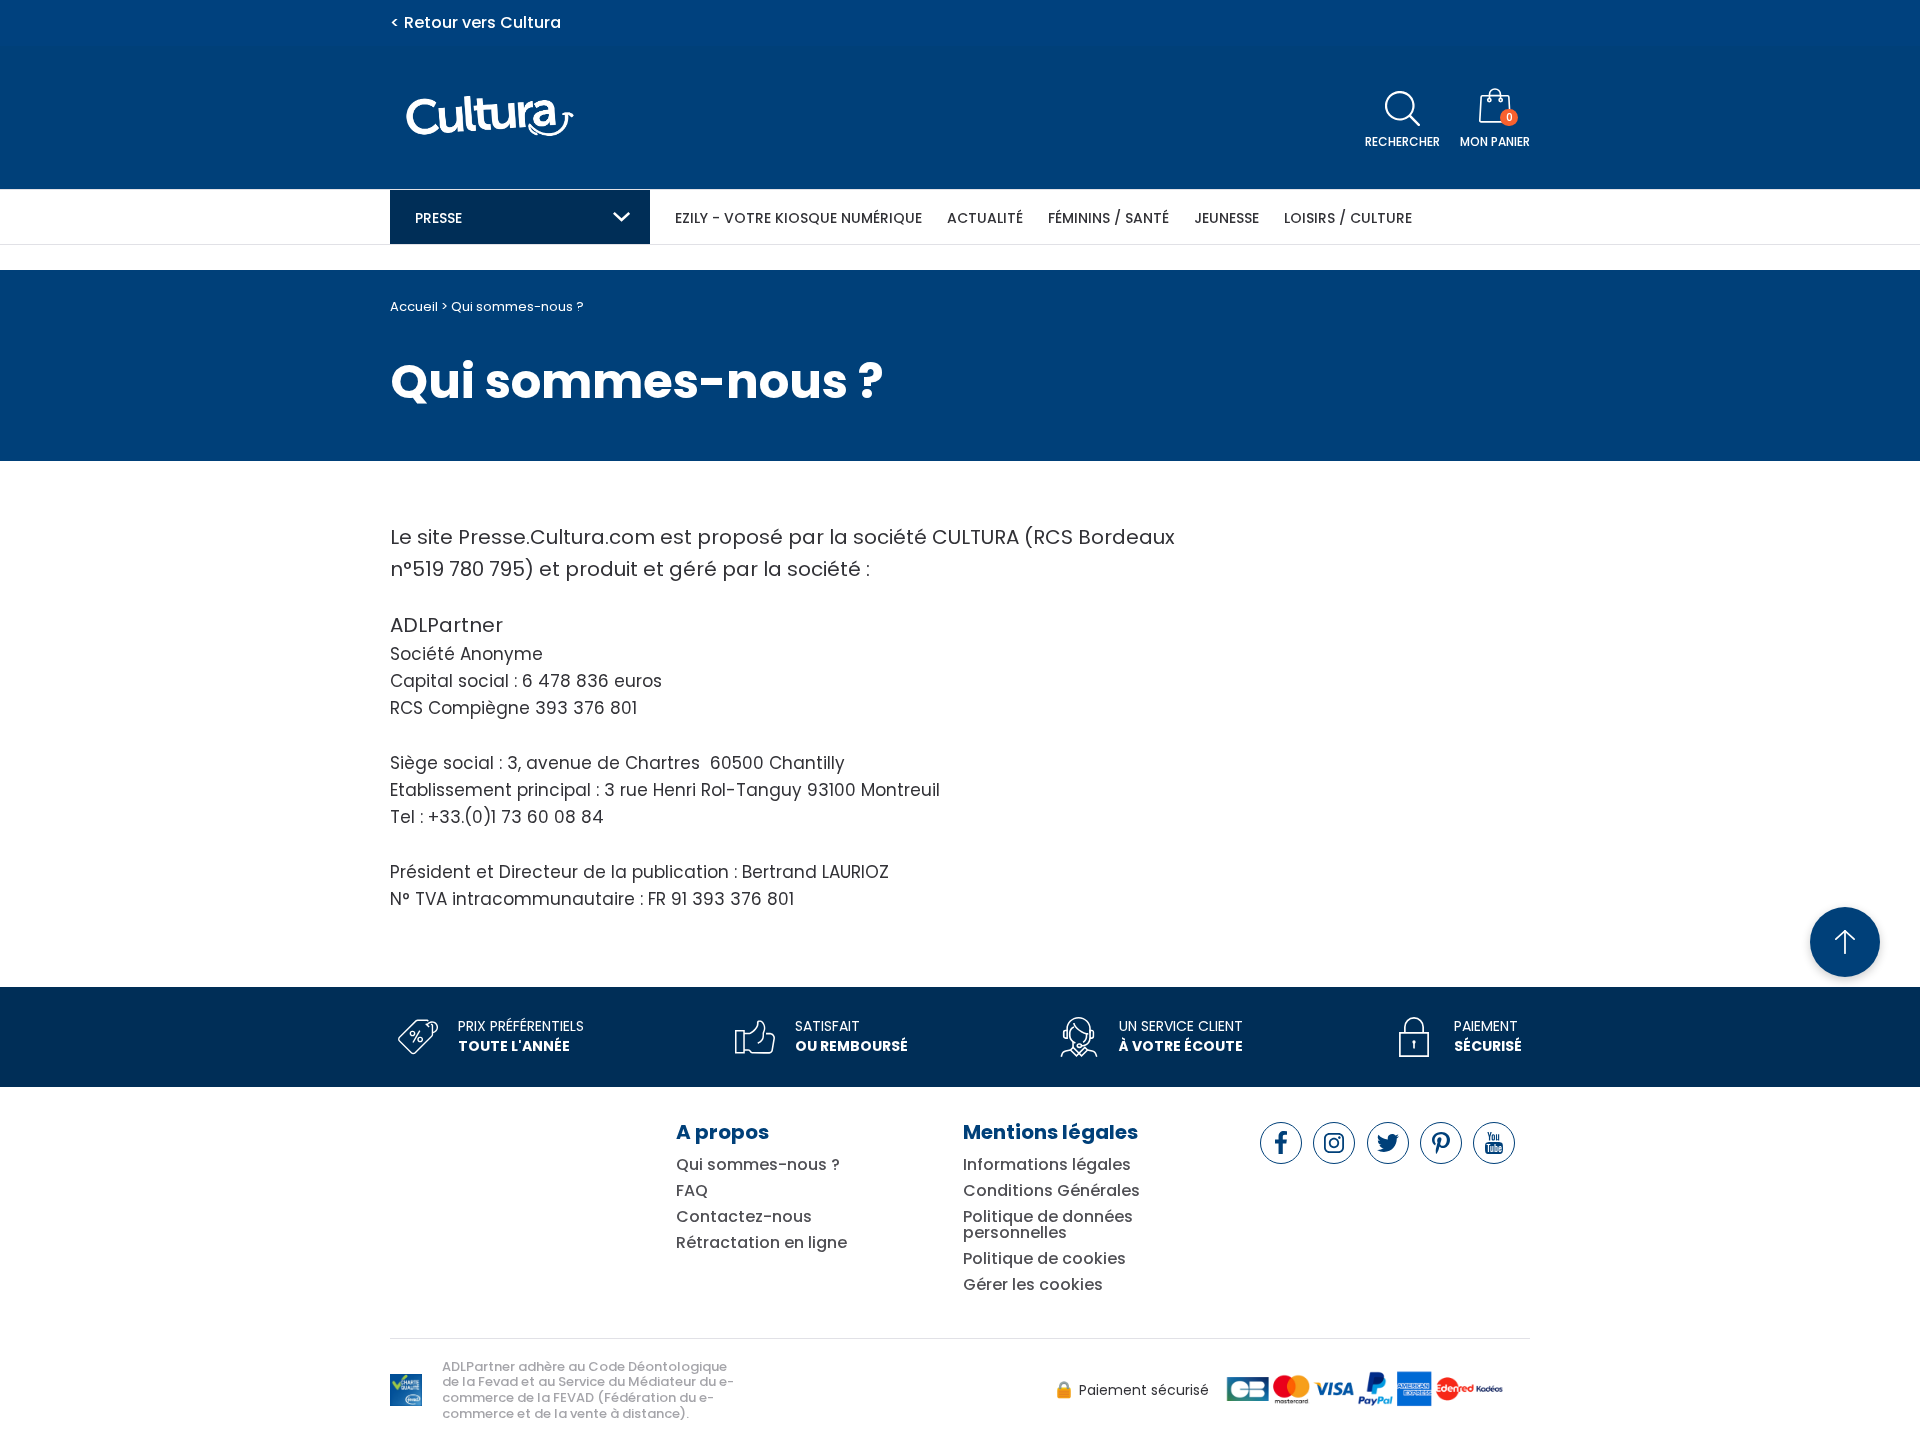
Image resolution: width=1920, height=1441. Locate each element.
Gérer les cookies (1033, 1285)
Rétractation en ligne (761, 1243)
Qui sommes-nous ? (758, 1165)
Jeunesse (1226, 218)
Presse (438, 218)
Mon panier (1495, 141)
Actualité (985, 218)
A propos (722, 1132)
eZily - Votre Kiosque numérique (798, 218)
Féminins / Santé (1108, 218)
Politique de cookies (1044, 1259)
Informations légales (1047, 1165)
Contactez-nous (744, 1217)
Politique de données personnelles (1048, 1225)
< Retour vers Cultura (475, 23)
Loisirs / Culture (1348, 218)
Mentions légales (1050, 1132)
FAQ (692, 1191)
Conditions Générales (1051, 1191)
